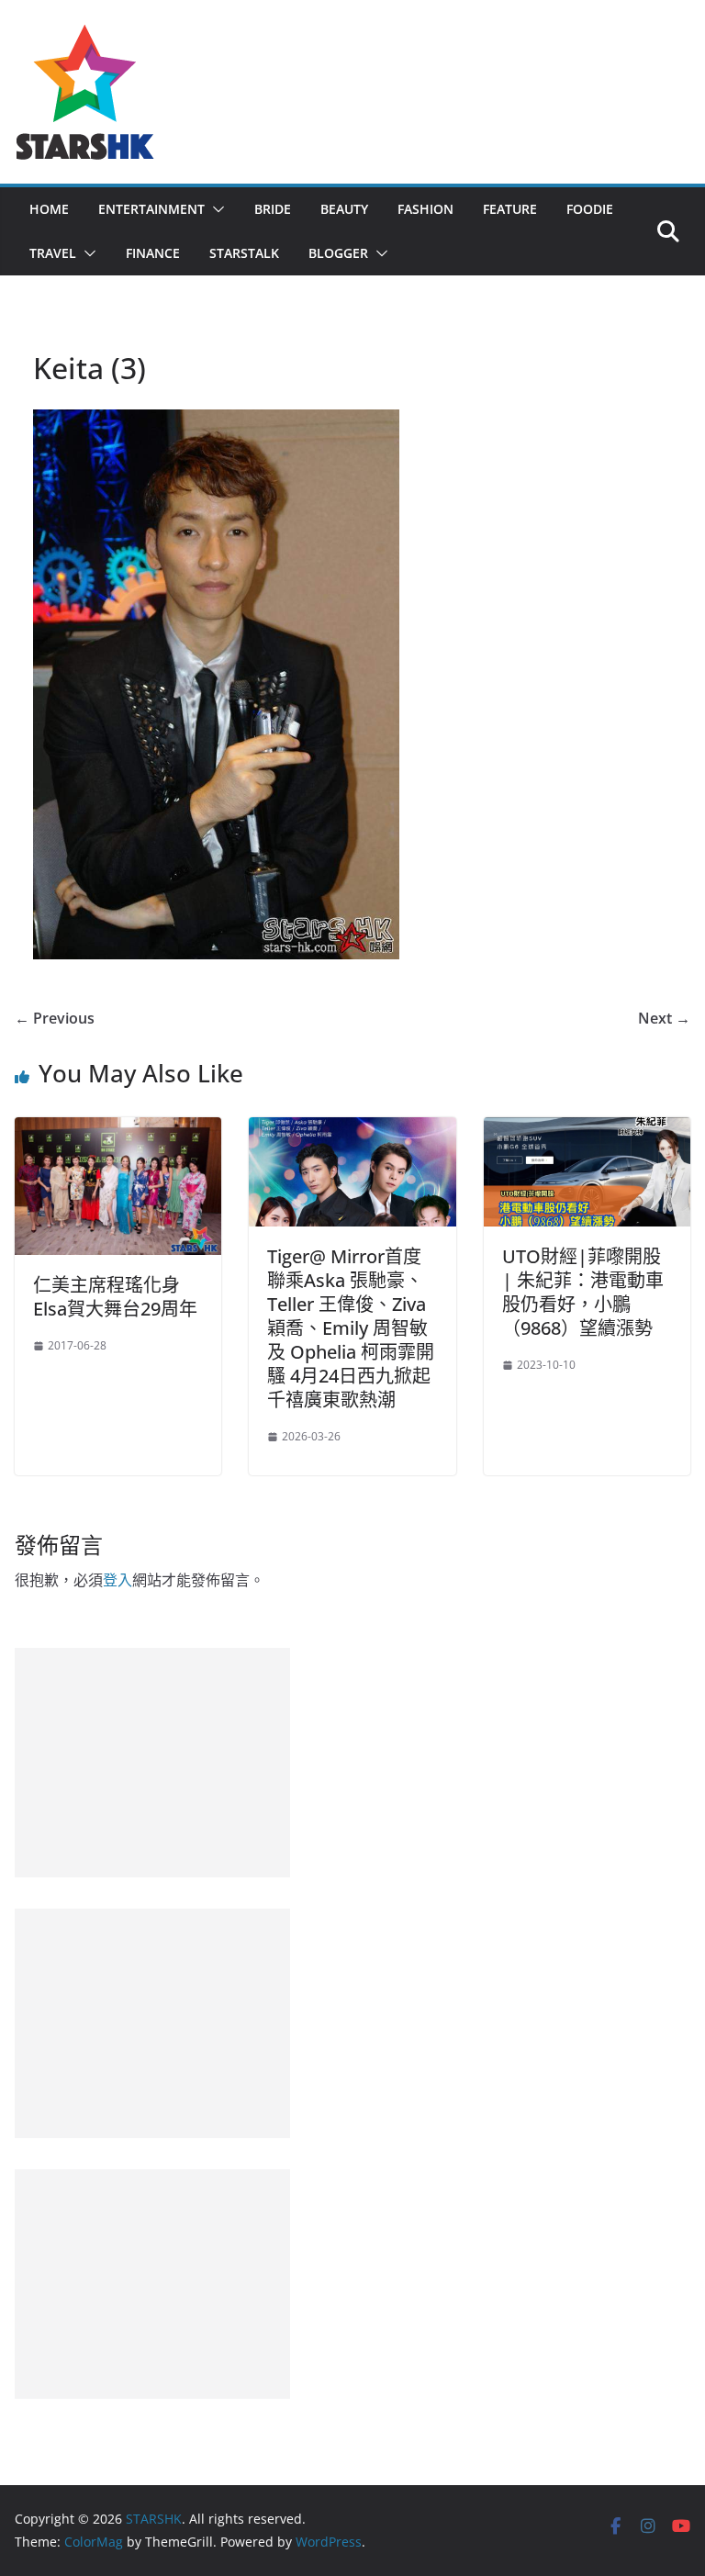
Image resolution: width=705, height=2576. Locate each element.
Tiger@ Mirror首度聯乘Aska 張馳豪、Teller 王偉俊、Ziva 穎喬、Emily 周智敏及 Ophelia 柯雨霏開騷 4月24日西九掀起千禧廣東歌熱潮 (351, 1328)
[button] (215, 209)
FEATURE (510, 209)
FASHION (425, 209)
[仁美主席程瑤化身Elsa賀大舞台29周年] (118, 1130)
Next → (664, 1018)
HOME (49, 209)
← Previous (55, 1018)
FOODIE (590, 209)
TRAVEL (53, 253)
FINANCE (153, 253)
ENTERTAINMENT (151, 209)
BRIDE (273, 209)
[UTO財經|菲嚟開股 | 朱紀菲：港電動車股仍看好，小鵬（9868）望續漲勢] (587, 1130)
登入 (117, 1580)
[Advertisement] (152, 1763)
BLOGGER (338, 253)
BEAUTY (344, 209)
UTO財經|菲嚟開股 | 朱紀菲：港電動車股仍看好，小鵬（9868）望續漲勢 (583, 1292)
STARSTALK (244, 253)
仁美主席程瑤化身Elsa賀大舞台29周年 (115, 1297)
